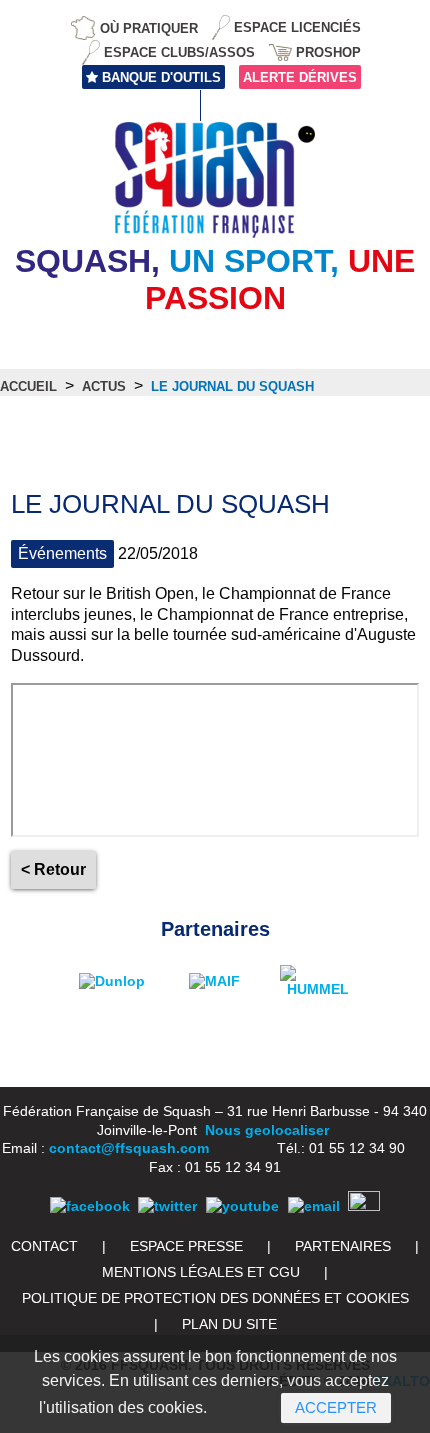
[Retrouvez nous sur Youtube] (242, 1206)
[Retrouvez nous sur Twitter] (167, 1206)
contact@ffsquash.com (129, 1148)
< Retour (53, 869)
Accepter (336, 1407)
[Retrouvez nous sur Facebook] (90, 1206)
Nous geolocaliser (267, 1130)
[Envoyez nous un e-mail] (314, 1206)
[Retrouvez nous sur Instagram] (364, 1206)
